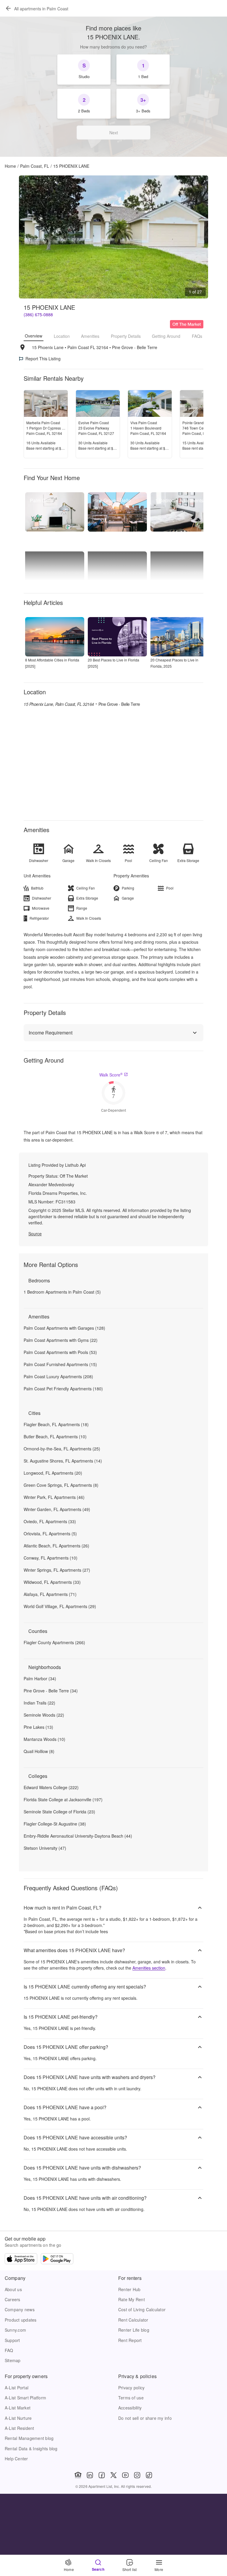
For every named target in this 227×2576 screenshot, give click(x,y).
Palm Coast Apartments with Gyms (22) (61, 1340)
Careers (13, 2299)
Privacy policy (131, 2388)
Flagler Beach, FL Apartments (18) (56, 1424)
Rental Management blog (29, 2438)
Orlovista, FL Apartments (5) (50, 1534)
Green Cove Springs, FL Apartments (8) (61, 1485)
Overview (34, 336)
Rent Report (130, 2340)
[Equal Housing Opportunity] (78, 2475)
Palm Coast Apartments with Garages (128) (64, 1328)
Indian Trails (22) (39, 1703)
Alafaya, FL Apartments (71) (50, 1594)
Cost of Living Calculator (142, 2309)
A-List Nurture (18, 2418)
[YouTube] (125, 2475)
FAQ (9, 2350)
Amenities (90, 336)
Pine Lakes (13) (38, 1727)
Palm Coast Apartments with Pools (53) (60, 1352)
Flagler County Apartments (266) (54, 1642)
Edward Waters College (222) (51, 1787)
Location (62, 336)
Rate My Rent (132, 2299)
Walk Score (111, 1075)
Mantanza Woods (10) (44, 1739)
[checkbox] (84, 70)
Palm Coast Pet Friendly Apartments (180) (63, 1389)
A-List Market (18, 2408)
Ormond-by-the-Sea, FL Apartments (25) (62, 1449)
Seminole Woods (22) (44, 1715)
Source (35, 1234)
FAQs (197, 336)
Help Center (16, 2459)
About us (13, 2289)
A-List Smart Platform (25, 2398)
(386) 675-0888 (38, 314)
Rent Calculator (133, 2320)
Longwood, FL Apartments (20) (53, 1473)
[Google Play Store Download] (57, 2259)
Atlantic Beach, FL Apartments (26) (56, 1546)
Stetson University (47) (45, 1848)
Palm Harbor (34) (40, 1678)
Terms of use (131, 2398)
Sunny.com (15, 2330)
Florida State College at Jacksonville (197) (63, 1799)
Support (12, 2340)
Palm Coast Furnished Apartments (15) (60, 1364)
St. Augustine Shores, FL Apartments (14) (63, 1461)
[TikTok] (149, 2475)
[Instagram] (137, 2475)
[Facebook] (102, 2475)
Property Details (126, 336)
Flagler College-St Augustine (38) (55, 1824)
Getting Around (166, 336)
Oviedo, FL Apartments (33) (50, 1521)
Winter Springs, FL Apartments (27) (57, 1570)
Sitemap (13, 2360)
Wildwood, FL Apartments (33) (52, 1582)
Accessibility (130, 2408)
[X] (113, 2475)
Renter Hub (129, 2289)
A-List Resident (20, 2428)
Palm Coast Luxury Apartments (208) (58, 1376)
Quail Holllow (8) (39, 1751)
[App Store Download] (21, 2259)
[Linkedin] (90, 2475)
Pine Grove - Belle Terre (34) (51, 1691)
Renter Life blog (134, 2330)
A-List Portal (17, 2388)
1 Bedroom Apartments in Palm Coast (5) (62, 1292)
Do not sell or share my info (145, 2418)
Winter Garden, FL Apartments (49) (57, 1509)
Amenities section (149, 1968)
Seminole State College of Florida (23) (59, 1812)
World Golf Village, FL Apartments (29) (60, 1606)
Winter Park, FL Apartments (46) (54, 1497)
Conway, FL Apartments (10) (51, 1558)
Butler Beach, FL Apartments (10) (55, 1437)
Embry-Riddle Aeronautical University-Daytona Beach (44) (78, 1836)
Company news (20, 2309)
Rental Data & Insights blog (31, 2449)
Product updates (21, 2320)
